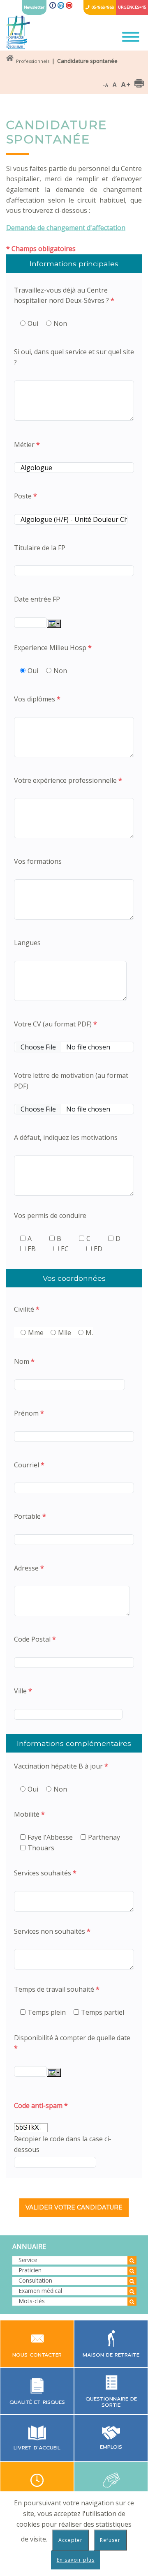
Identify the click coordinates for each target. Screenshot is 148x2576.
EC (65, 1249)
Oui (33, 323)
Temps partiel (103, 2012)
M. (89, 1333)
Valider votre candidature (74, 2207)
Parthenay (104, 1837)
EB (32, 1249)
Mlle (65, 1333)
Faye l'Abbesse (50, 1837)
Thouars (41, 1848)
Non (60, 323)
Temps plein (47, 2012)
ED (98, 1249)
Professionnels (33, 61)
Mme (36, 1333)
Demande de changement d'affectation (66, 228)
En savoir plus (76, 2560)
